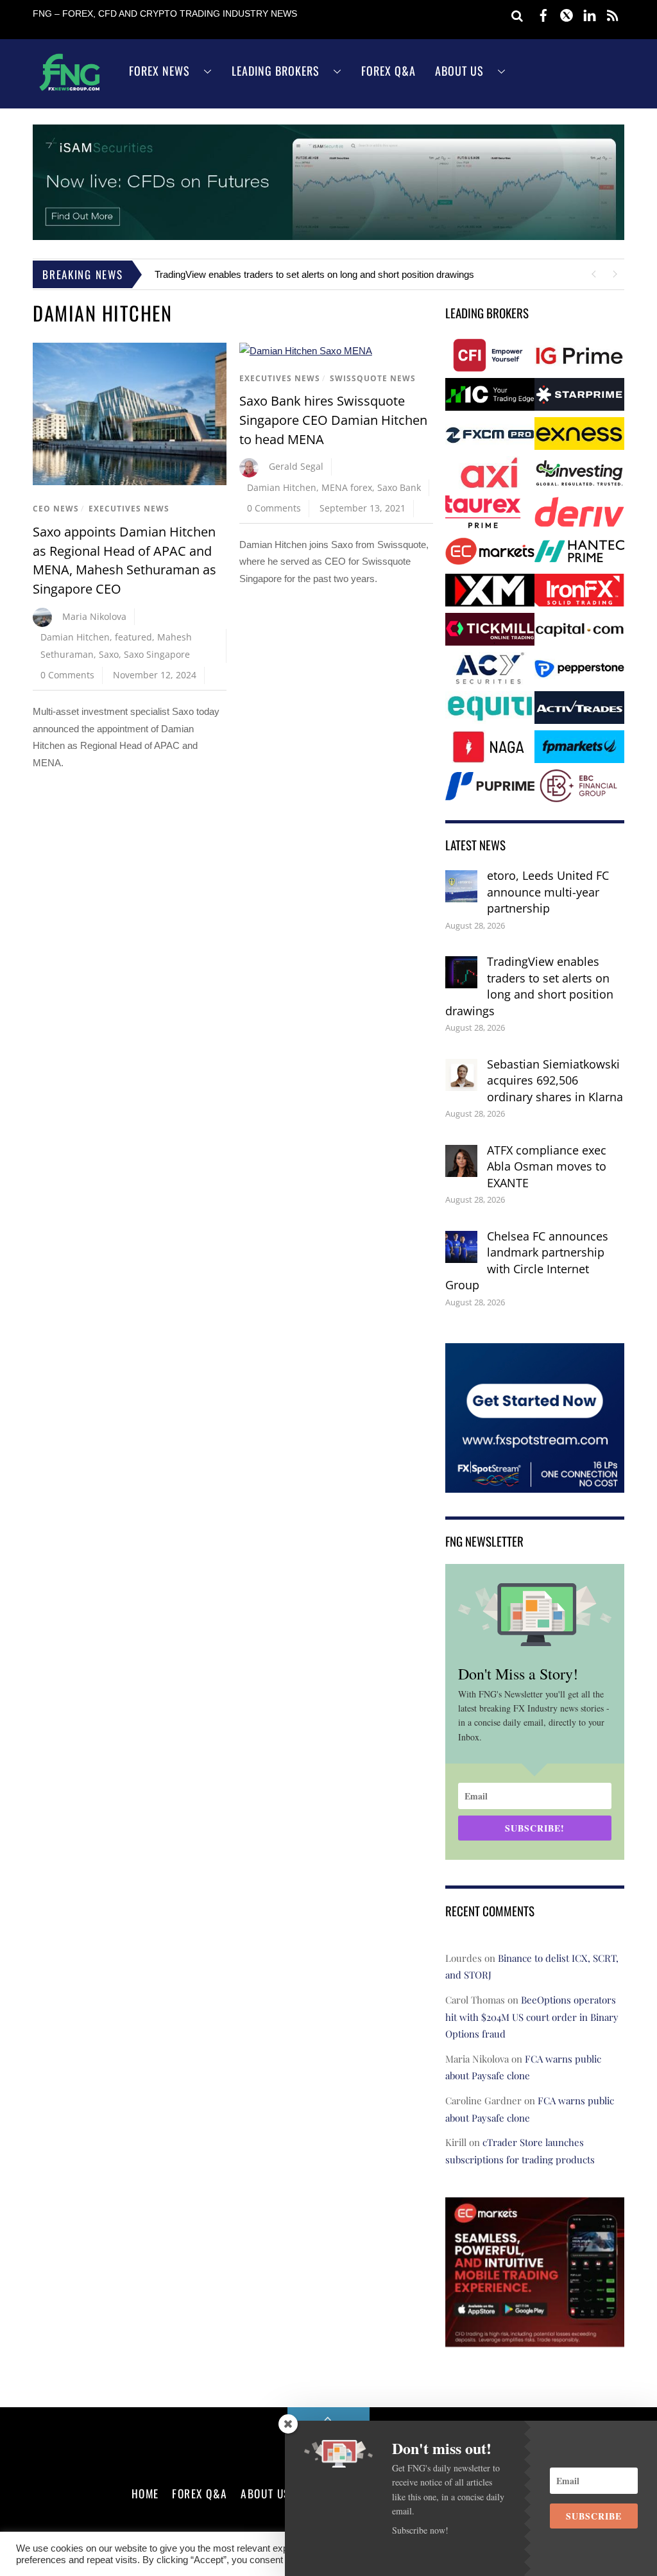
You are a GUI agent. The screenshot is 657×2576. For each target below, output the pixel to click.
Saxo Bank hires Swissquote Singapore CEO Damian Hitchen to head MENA (333, 420)
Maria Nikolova (94, 616)
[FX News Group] (70, 90)
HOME (145, 2493)
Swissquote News (373, 378)
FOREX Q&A (200, 2493)
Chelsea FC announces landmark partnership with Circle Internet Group (527, 1261)
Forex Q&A (388, 71)
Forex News (159, 71)
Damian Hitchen (75, 637)
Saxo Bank (399, 487)
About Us (459, 71)
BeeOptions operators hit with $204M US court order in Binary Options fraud (532, 2017)
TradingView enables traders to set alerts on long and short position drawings (314, 274)
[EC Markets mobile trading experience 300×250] (535, 2338)
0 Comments (67, 675)
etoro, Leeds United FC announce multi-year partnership (548, 892)
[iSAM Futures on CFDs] (328, 236)
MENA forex (347, 487)
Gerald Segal (296, 466)
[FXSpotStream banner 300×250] (535, 1483)
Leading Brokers (276, 71)
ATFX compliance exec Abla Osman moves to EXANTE (547, 1166)
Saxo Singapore (157, 654)
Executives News (129, 509)
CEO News (56, 509)
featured (133, 637)
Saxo (109, 654)
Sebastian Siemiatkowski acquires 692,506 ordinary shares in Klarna (555, 1080)
